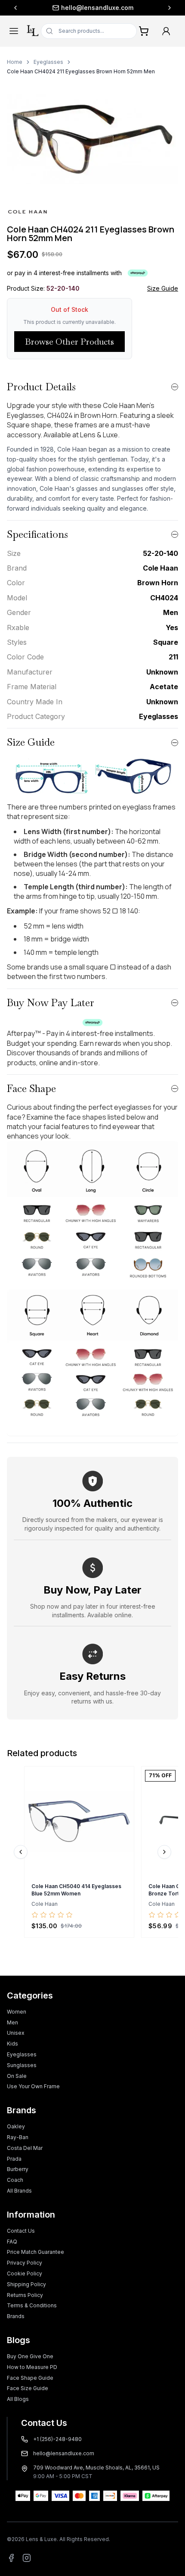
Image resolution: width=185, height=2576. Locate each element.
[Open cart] (144, 31)
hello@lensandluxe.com (97, 8)
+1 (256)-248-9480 (57, 2439)
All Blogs (18, 2399)
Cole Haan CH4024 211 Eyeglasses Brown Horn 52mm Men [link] (81, 71)
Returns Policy (25, 2295)
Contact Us (21, 2231)
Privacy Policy (25, 2263)
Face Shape (31, 1088)
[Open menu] (14, 31)
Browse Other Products (69, 342)
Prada (14, 2159)
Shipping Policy (26, 2284)
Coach (15, 2180)
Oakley (16, 2126)
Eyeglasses (48, 62)
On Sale (17, 2076)
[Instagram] (27, 2558)
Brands (16, 2316)
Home (15, 62)
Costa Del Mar (25, 2148)
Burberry (18, 2169)
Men (12, 2022)
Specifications (37, 534)
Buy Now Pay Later (51, 1002)
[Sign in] (166, 31)
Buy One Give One (30, 2356)
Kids (12, 2044)
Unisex (16, 2033)
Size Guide (163, 288)
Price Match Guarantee (35, 2252)
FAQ (12, 2242)
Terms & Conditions (32, 2305)
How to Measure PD (32, 2367)
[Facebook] (11, 2558)
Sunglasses (22, 2065)
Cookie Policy (25, 2273)
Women (17, 2012)
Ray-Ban (18, 2137)
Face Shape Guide (30, 2378)
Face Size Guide (28, 2388)
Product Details (41, 387)
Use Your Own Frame (33, 2086)
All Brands (19, 2191)
